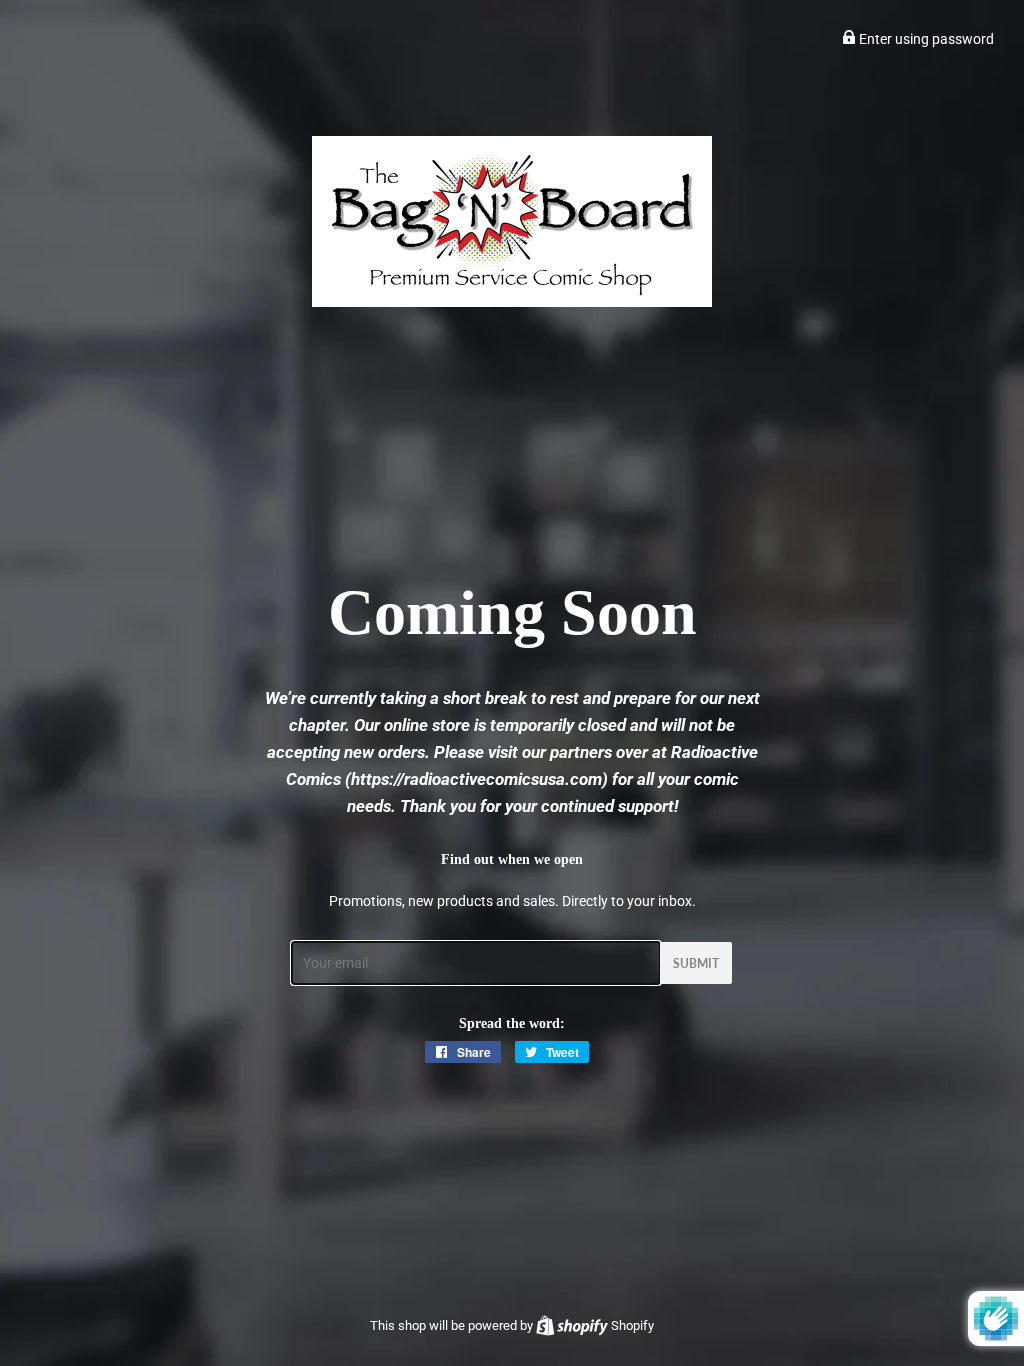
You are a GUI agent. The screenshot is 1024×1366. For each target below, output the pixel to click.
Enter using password (925, 39)
